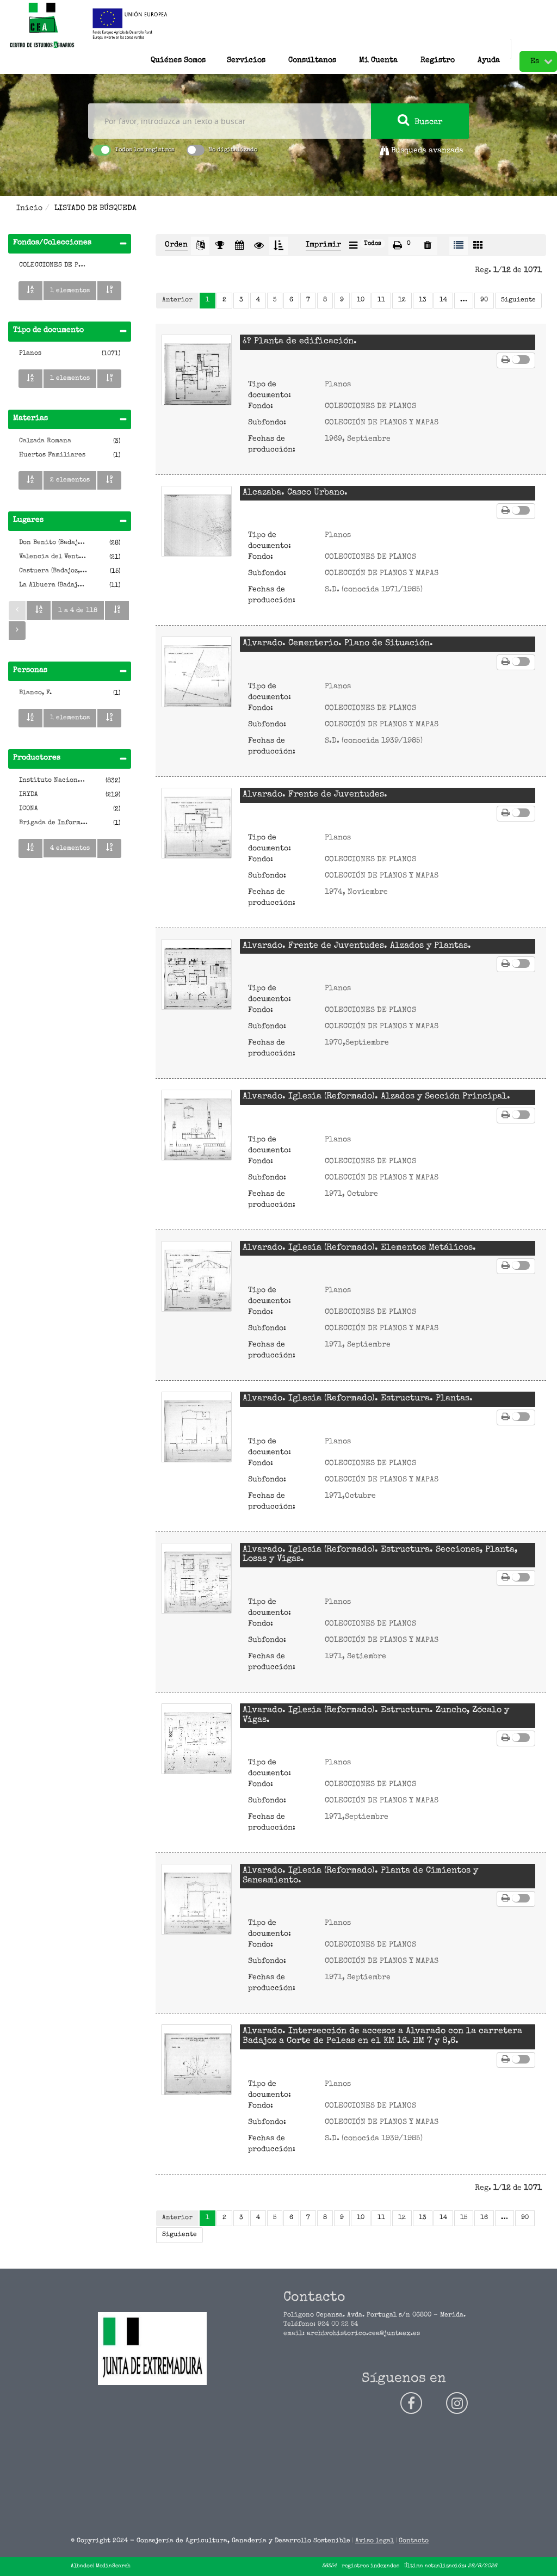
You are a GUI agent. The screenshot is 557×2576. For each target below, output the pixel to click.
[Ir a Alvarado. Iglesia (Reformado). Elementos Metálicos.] (196, 1276)
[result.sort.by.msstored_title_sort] (200, 246)
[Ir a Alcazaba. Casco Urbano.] (196, 521)
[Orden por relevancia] (220, 246)
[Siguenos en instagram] (457, 2403)
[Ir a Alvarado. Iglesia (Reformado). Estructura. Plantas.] (196, 1427)
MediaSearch (113, 2566)
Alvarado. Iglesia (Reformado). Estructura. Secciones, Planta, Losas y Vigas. (380, 1555)
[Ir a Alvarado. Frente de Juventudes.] (196, 823)
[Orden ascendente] (278, 246)
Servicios (246, 58)
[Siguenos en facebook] (411, 2403)
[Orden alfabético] (30, 291)
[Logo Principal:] (42, 26)
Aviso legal (375, 2541)
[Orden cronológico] (239, 246)
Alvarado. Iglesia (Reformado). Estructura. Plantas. (358, 1399)
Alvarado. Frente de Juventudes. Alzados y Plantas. (357, 946)
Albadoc (82, 2566)
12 (402, 300)
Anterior (177, 300)
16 (484, 2218)
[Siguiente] (17, 631)
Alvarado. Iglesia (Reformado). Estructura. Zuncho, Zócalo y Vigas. (376, 1715)
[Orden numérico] (109, 291)
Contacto (414, 2541)
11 (381, 300)
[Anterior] (17, 610)
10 (361, 300)
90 (484, 300)
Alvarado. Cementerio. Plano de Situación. (338, 644)
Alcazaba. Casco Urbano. (295, 493)
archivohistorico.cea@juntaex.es (363, 2334)
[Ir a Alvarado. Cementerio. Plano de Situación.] (196, 672)
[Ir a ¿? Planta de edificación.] (196, 370)
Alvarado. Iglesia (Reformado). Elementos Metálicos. (359, 1248)
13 (423, 300)
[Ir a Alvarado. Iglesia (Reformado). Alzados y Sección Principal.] (196, 1125)
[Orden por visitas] (259, 246)
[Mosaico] (478, 246)
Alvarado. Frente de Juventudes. (315, 795)
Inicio (29, 208)
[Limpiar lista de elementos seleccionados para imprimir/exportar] (428, 246)
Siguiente (518, 300)
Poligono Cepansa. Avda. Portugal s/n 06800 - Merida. (375, 2315)
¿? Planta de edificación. (300, 342)
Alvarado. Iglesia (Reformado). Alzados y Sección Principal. (376, 1097)
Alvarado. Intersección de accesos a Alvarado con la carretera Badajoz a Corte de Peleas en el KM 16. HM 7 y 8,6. (382, 2036)
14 (443, 300)
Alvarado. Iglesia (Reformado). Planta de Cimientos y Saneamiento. (360, 1876)
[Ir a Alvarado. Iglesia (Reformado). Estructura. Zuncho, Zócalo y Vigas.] (196, 1739)
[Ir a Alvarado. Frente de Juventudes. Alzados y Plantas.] (196, 974)
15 (464, 2218)
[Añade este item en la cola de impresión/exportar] (506, 360)
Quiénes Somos (178, 58)
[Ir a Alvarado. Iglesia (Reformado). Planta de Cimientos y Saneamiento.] (196, 1899)
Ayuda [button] (489, 58)
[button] (312, 49)
